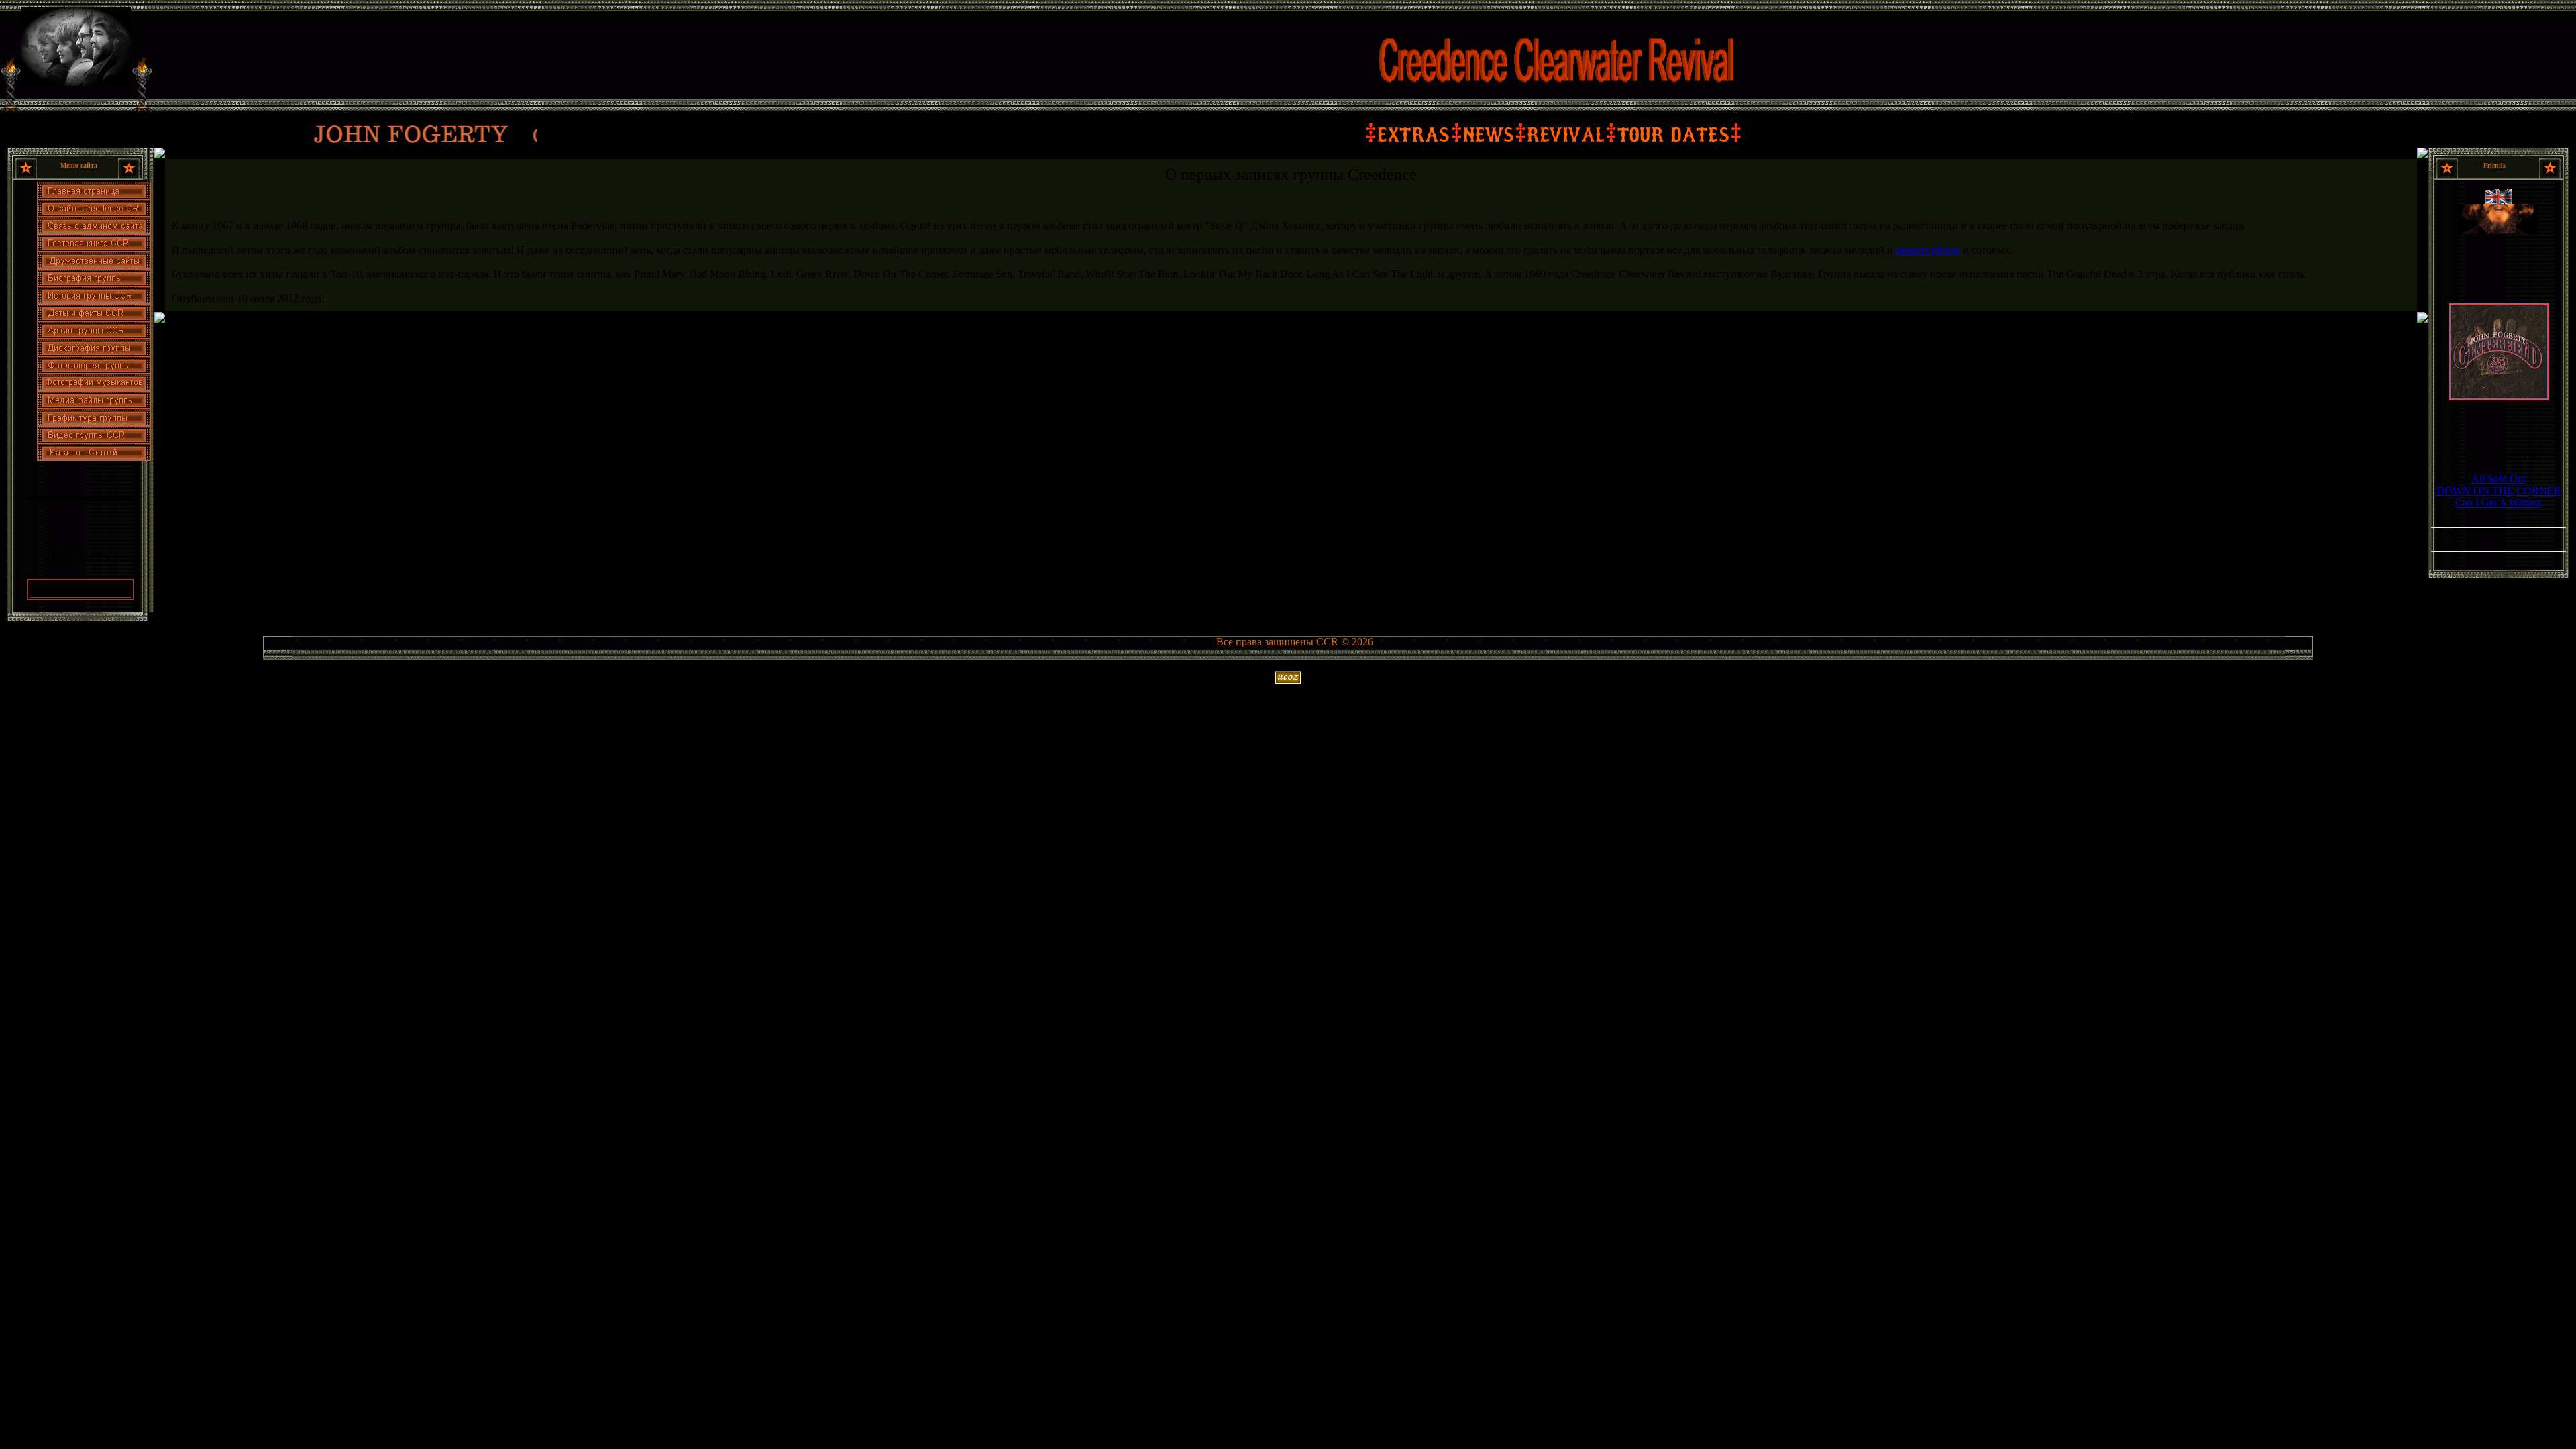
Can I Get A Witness (2499, 503)
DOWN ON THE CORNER (2499, 491)
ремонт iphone (1928, 250)
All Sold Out (2499, 479)
